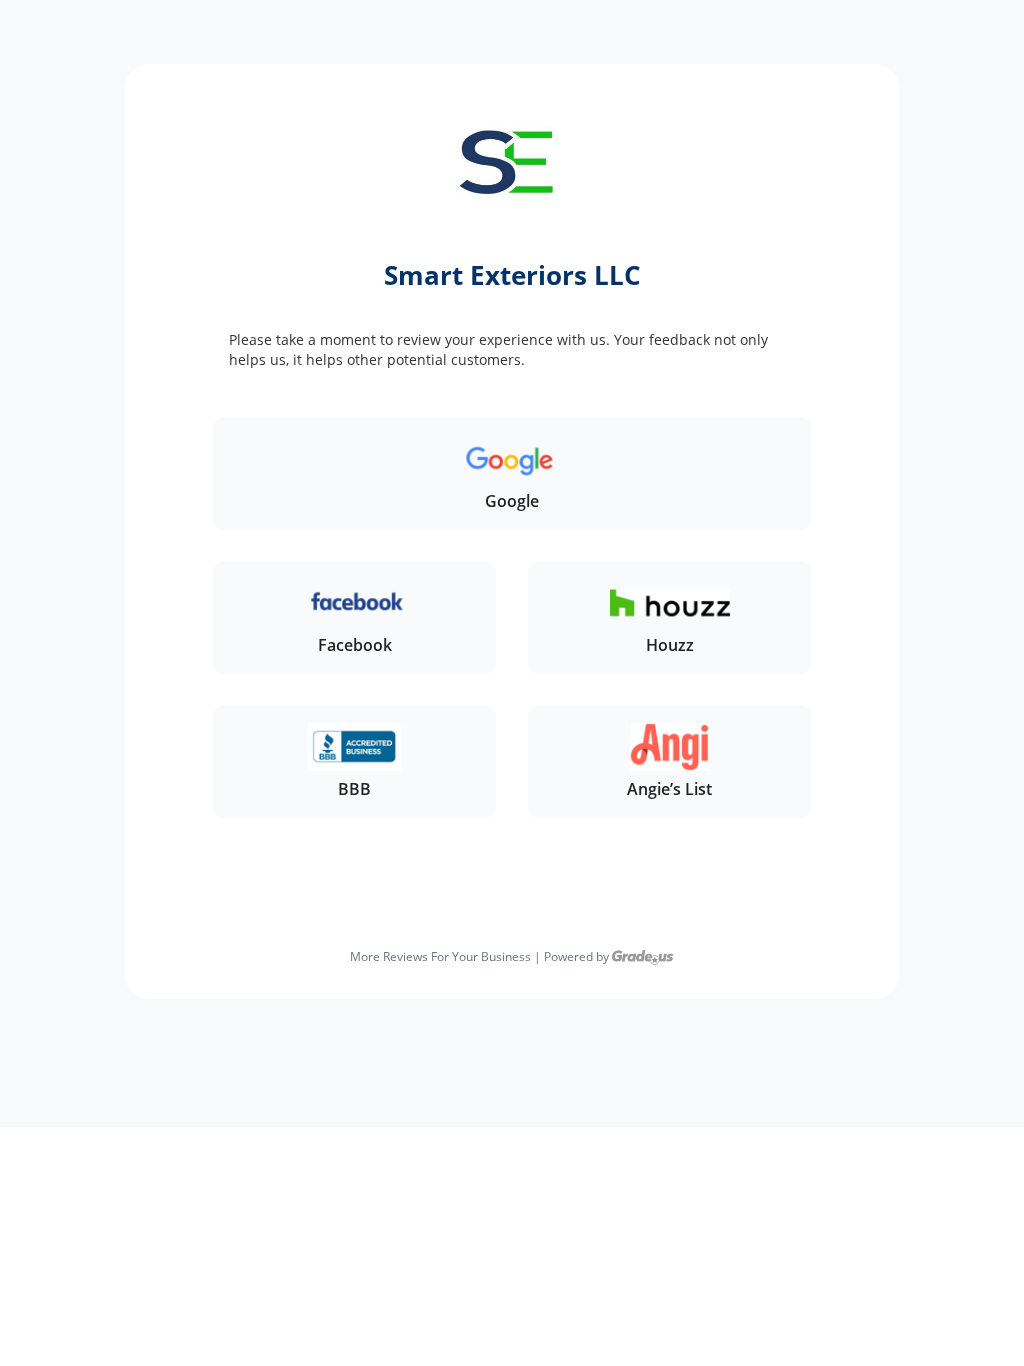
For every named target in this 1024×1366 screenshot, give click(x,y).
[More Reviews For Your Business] (643, 956)
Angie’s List (669, 789)
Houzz (670, 645)
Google (512, 501)
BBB (354, 789)
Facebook (355, 645)
